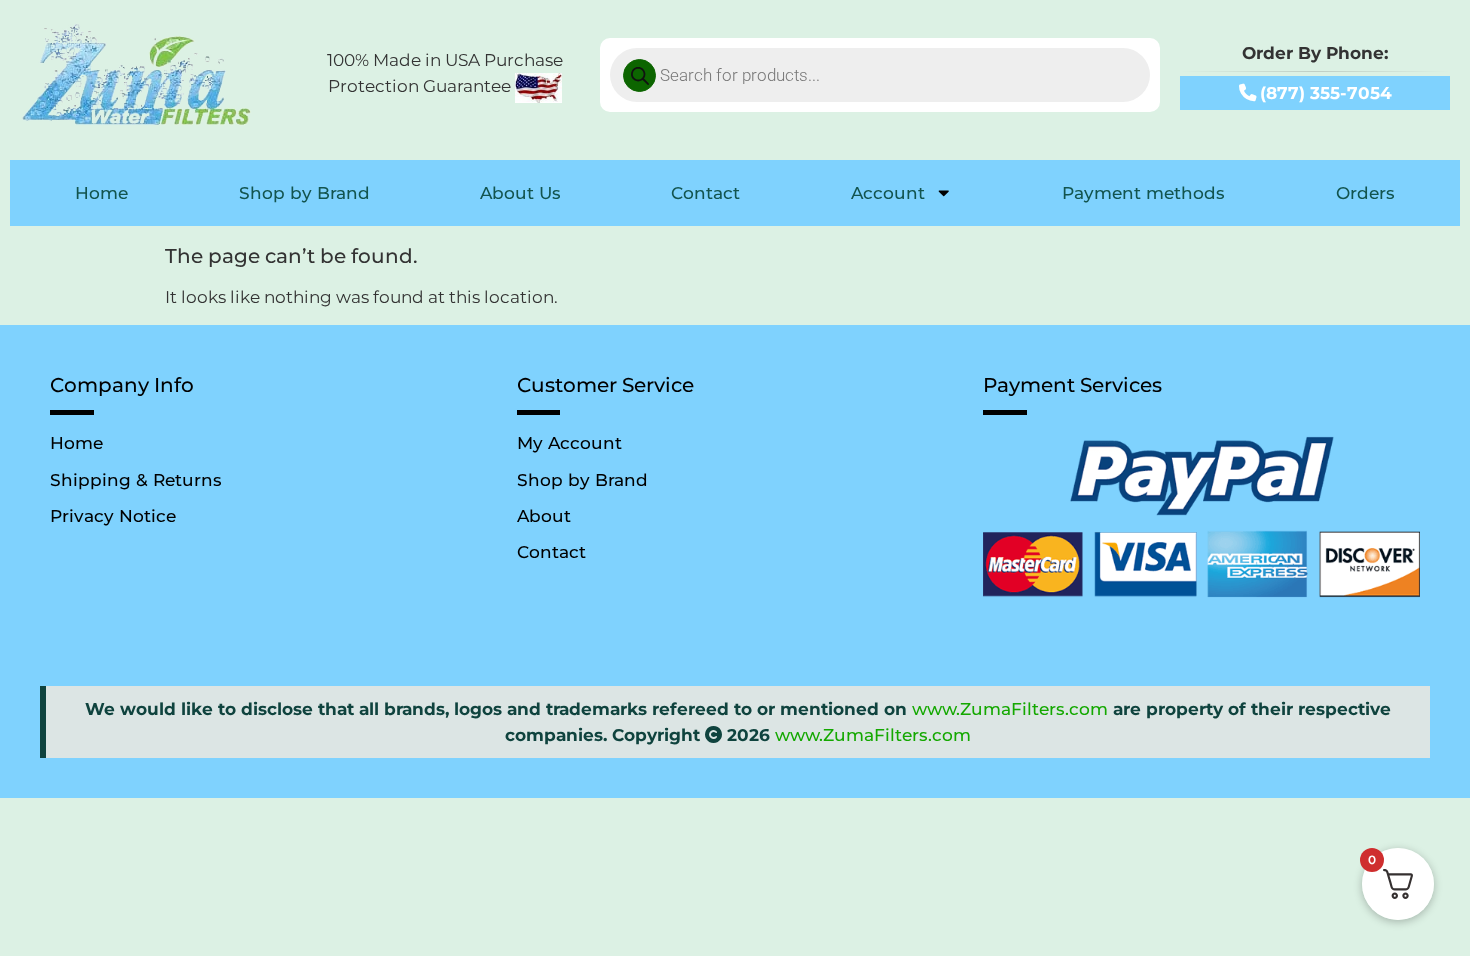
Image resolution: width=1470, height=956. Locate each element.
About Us (520, 192)
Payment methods (1143, 192)
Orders (1365, 192)
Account (888, 192)
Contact (705, 192)
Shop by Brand (304, 192)
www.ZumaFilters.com (1010, 708)
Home (101, 192)
